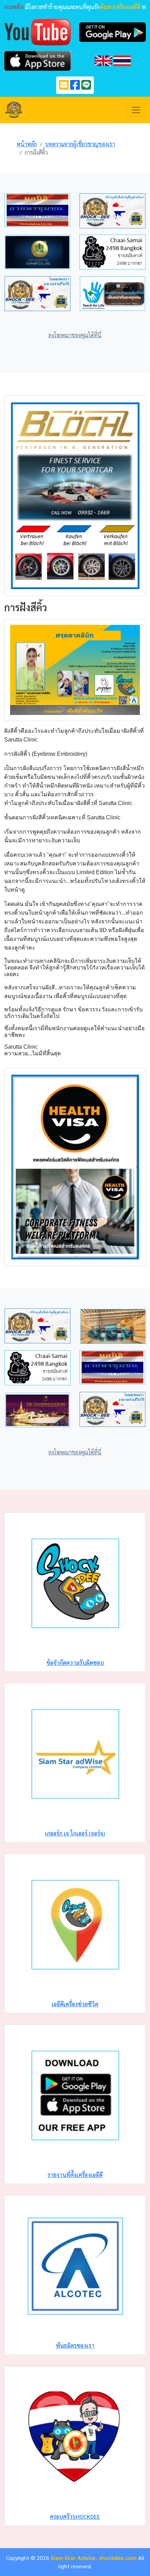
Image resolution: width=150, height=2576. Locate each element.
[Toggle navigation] (136, 110)
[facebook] (75, 87)
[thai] (122, 60)
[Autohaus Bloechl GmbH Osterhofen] (75, 495)
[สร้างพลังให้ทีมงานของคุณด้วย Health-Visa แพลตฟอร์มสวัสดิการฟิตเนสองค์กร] (75, 1166)
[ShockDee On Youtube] (37, 31)
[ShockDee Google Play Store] (112, 31)
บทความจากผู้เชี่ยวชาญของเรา (80, 144)
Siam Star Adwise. (74, 2558)
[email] (64, 87)
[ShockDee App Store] (37, 60)
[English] (103, 60)
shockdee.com (118, 2558)
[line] (86, 87)
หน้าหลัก (27, 144)
